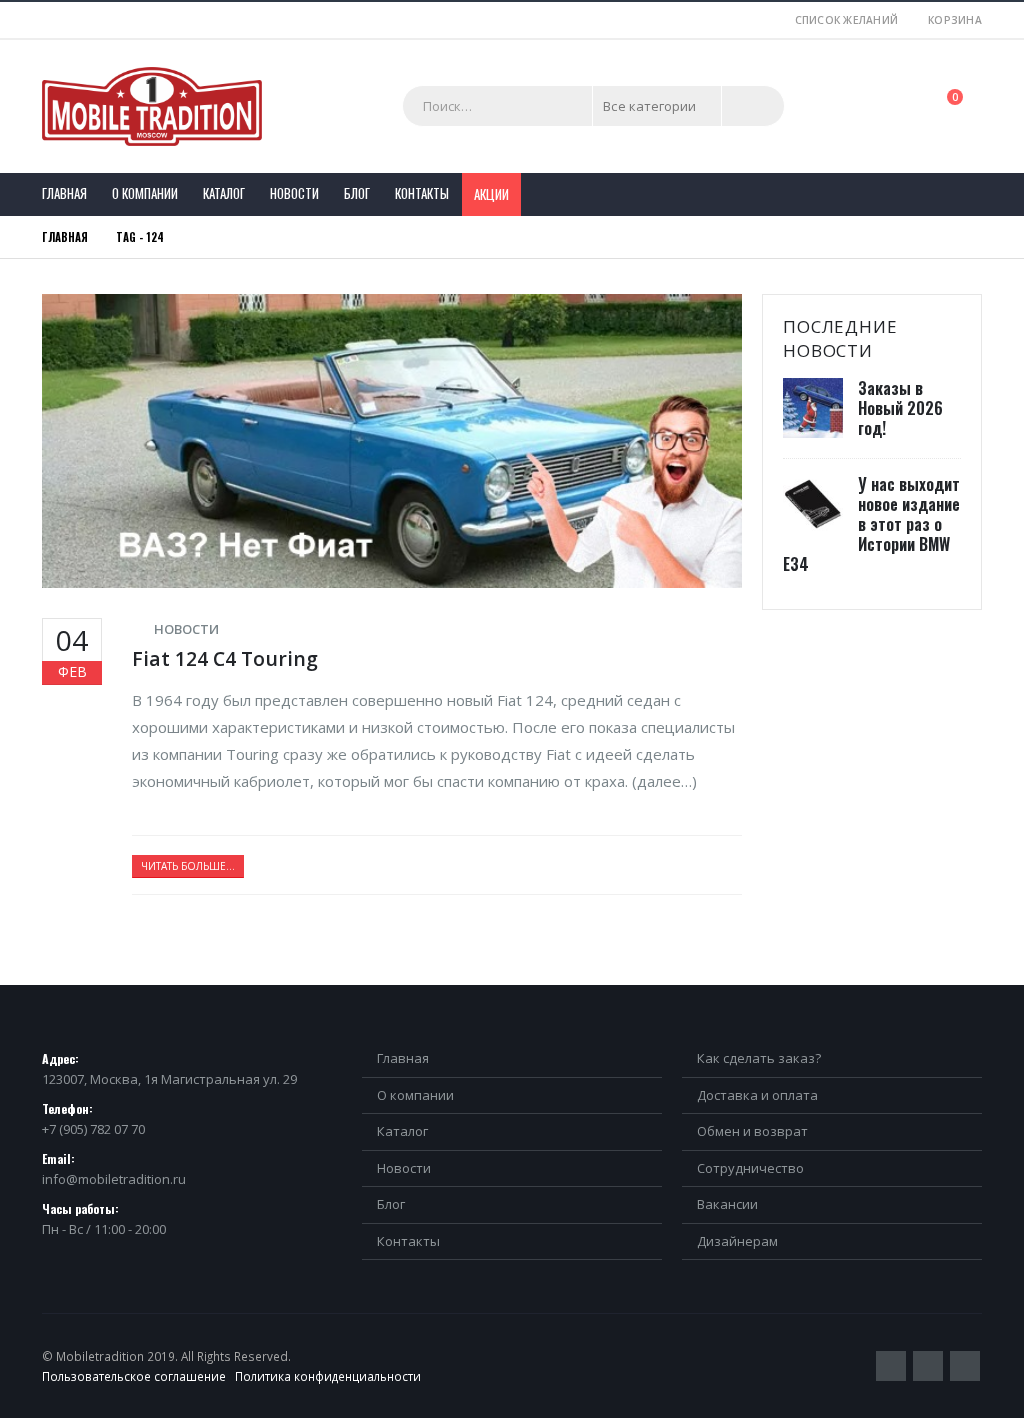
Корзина (955, 20)
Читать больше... (188, 866)
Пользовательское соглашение (134, 1376)
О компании (145, 193)
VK (965, 1366)
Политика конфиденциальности (328, 1376)
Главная (64, 193)
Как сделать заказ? (759, 1058)
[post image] (392, 441)
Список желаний (847, 20)
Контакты (422, 193)
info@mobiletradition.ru (114, 1179)
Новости (294, 193)
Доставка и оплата (757, 1095)
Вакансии (727, 1204)
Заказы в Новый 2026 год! (900, 408)
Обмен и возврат (752, 1131)
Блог (357, 193)
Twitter (891, 1366)
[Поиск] (753, 106)
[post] (815, 408)
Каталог (224, 193)
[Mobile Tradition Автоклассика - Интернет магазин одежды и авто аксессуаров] (152, 106)
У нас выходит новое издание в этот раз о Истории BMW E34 (871, 524)
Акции (491, 194)
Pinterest (928, 1366)
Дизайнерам (737, 1241)
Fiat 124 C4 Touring (225, 658)
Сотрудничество (750, 1168)
